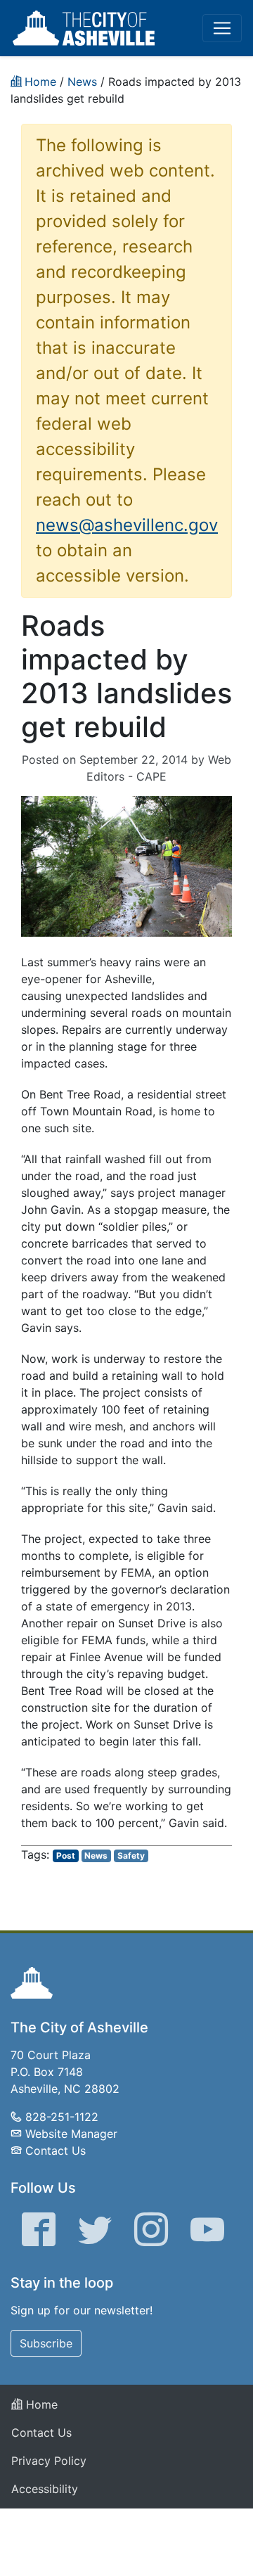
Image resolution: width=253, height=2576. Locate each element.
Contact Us (56, 2151)
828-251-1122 (62, 2117)
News (96, 1856)
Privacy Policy (49, 2461)
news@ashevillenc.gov (127, 525)
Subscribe (46, 2343)
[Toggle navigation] (222, 28)
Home (40, 2404)
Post (66, 1856)
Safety (131, 1856)
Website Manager (71, 2134)
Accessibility (45, 2489)
